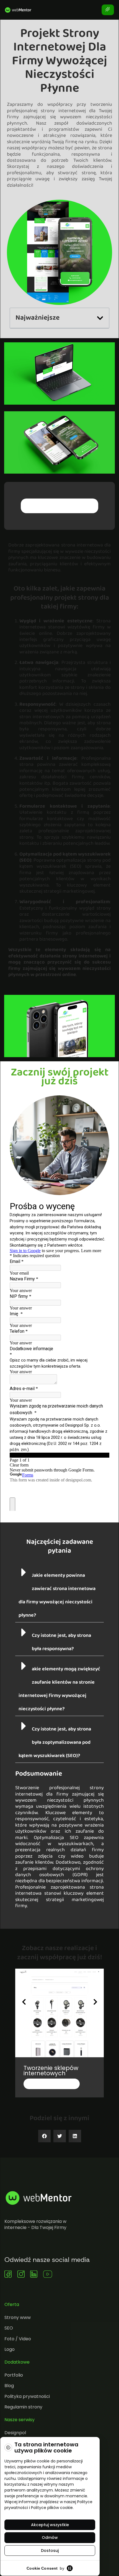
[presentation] (24, 2002)
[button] (100, 318)
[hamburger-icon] (108, 10)
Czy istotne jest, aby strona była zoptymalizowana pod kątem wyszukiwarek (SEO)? (55, 1742)
